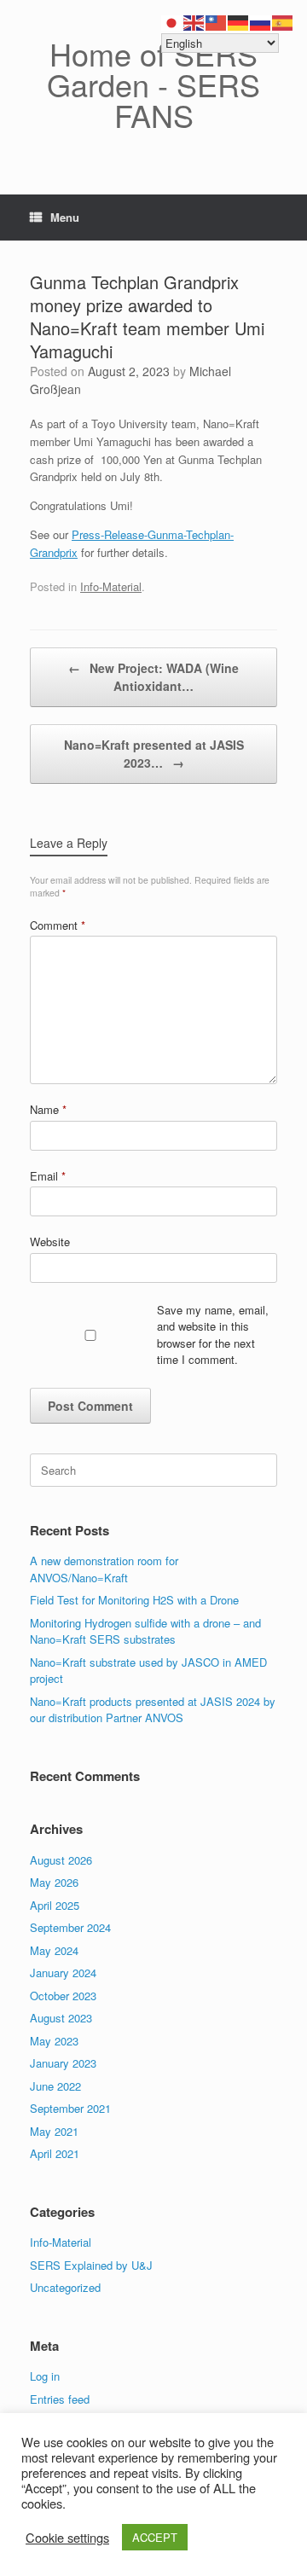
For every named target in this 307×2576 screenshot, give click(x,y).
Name (48, 1109)
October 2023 (63, 1996)
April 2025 (55, 1905)
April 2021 (55, 2153)
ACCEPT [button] (155, 2537)
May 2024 (54, 1950)
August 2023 (61, 2018)
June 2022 (55, 2086)
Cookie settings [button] (67, 2538)
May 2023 (54, 2041)
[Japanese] (172, 21)
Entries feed (60, 2399)
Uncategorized (65, 2287)
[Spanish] (283, 21)
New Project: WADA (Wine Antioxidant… (153, 677)
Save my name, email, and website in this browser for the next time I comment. (213, 1335)
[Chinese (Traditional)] (217, 21)
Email (48, 1176)
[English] (194, 21)
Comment (58, 925)
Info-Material (111, 586)
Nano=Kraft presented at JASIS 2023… (154, 754)
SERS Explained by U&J (91, 2265)
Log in (45, 2376)
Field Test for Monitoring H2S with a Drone (134, 1600)
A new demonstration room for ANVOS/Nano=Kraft (104, 1569)
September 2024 (70, 1927)
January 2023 (63, 2063)
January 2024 (63, 1973)
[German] (239, 21)
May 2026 (54, 1882)
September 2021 (70, 2108)
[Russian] (261, 21)
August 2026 (61, 1860)
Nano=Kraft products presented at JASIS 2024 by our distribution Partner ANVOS (153, 1710)
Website (50, 1242)
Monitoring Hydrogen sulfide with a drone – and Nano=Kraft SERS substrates (145, 1631)
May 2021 (54, 2131)
